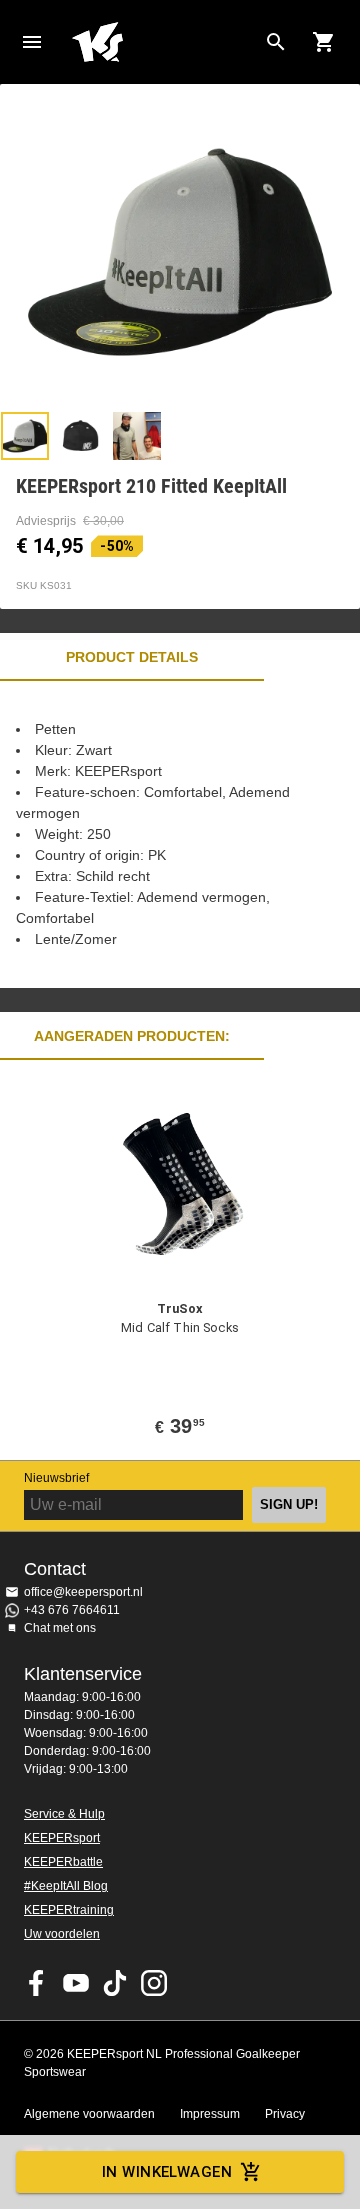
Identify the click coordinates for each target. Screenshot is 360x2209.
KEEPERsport (62, 1838)
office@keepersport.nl (83, 1592)
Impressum (210, 2114)
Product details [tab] (132, 657)
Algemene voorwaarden (89, 2114)
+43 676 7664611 (72, 1610)
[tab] (25, 436)
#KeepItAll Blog (66, 1886)
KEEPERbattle (63, 1862)
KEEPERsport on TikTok (115, 1983)
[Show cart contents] (324, 42)
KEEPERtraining (69, 1910)
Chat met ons (60, 1628)
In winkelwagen (167, 2172)
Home (164, 42)
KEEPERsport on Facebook (37, 1983)
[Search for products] (276, 42)
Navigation (32, 42)
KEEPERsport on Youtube (76, 1983)
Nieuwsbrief (56, 1478)
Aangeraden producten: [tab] (132, 1036)
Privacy (285, 2114)
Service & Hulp (64, 1814)
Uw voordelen (62, 1934)
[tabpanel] (180, 834)
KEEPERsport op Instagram (154, 1983)
